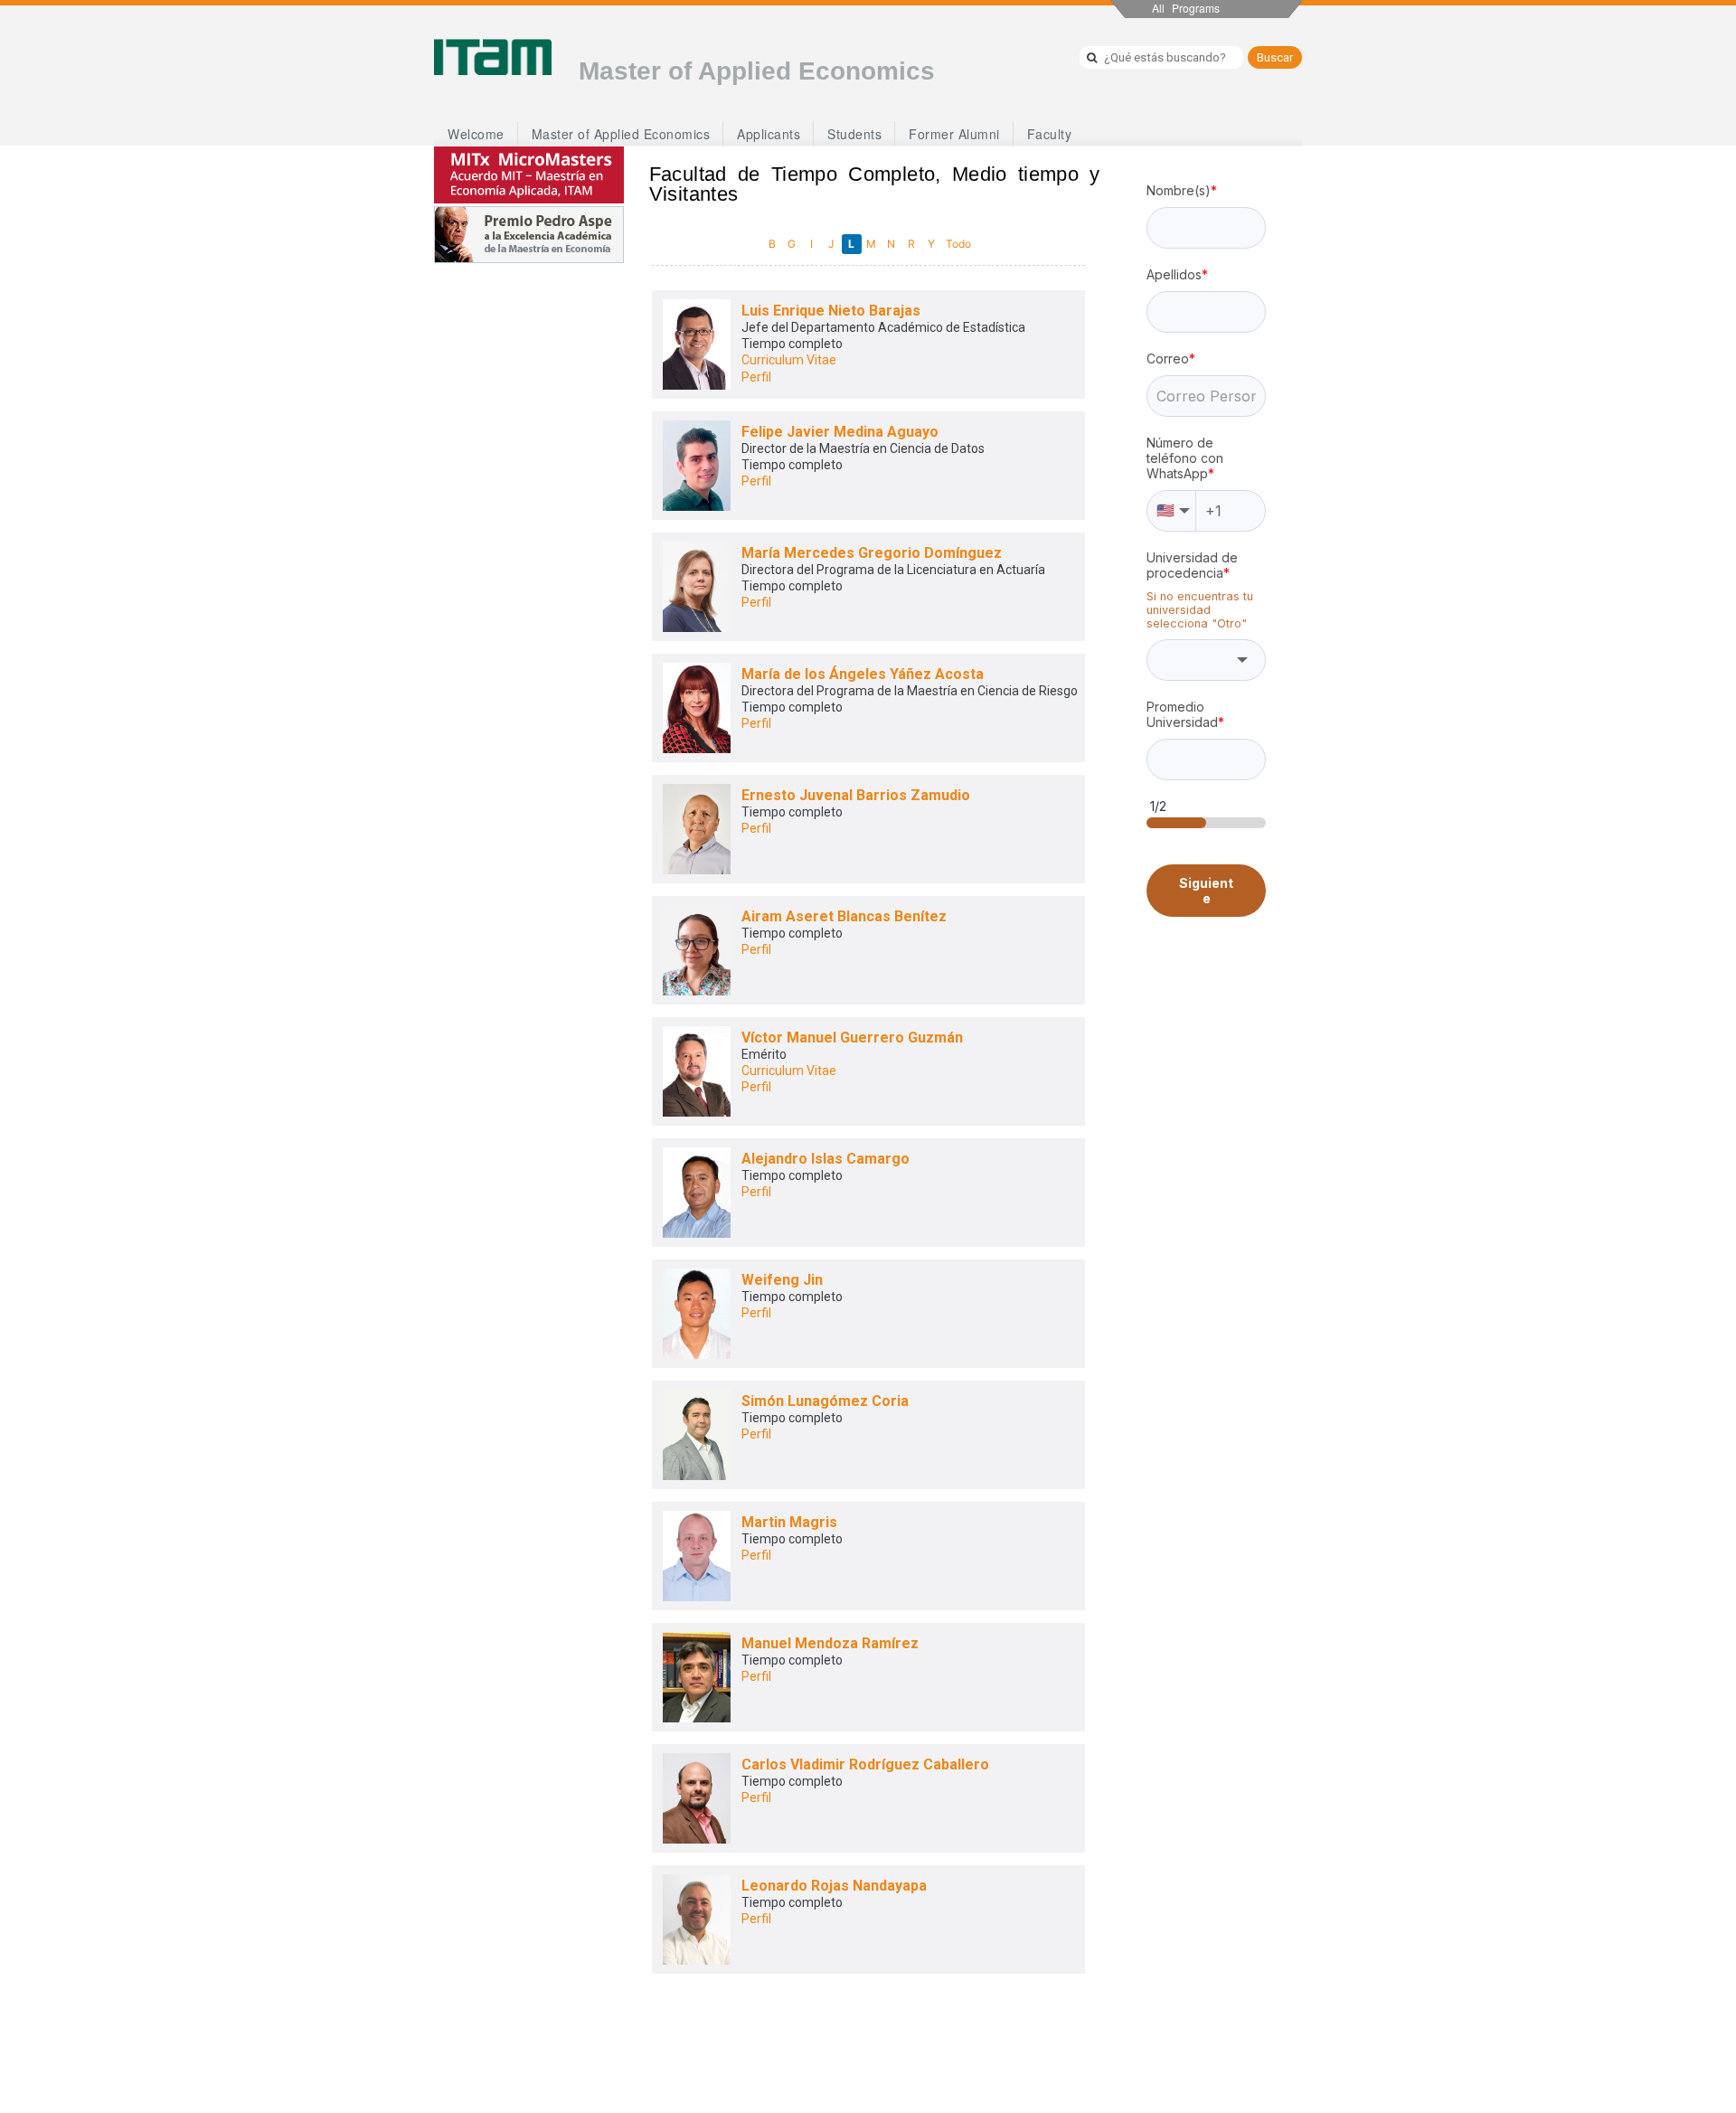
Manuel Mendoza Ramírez (830, 1643)
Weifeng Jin (782, 1280)
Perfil (756, 377)
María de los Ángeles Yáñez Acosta (863, 674)
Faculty (1050, 134)
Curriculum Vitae (789, 360)
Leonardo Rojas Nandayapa (834, 1886)
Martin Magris (789, 1522)
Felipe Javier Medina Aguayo (840, 432)
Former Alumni (954, 134)
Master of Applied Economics (621, 134)
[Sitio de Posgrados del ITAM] (493, 57)
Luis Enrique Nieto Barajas (831, 311)
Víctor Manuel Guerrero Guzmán (852, 1038)
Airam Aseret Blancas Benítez (844, 916)
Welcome (476, 134)
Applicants (769, 134)
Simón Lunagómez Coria (825, 1401)
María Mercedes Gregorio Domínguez (872, 553)
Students (854, 134)
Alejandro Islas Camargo (826, 1159)
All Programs (1186, 8)
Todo (958, 244)
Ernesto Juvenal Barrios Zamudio (856, 795)
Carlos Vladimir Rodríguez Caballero (865, 1764)
